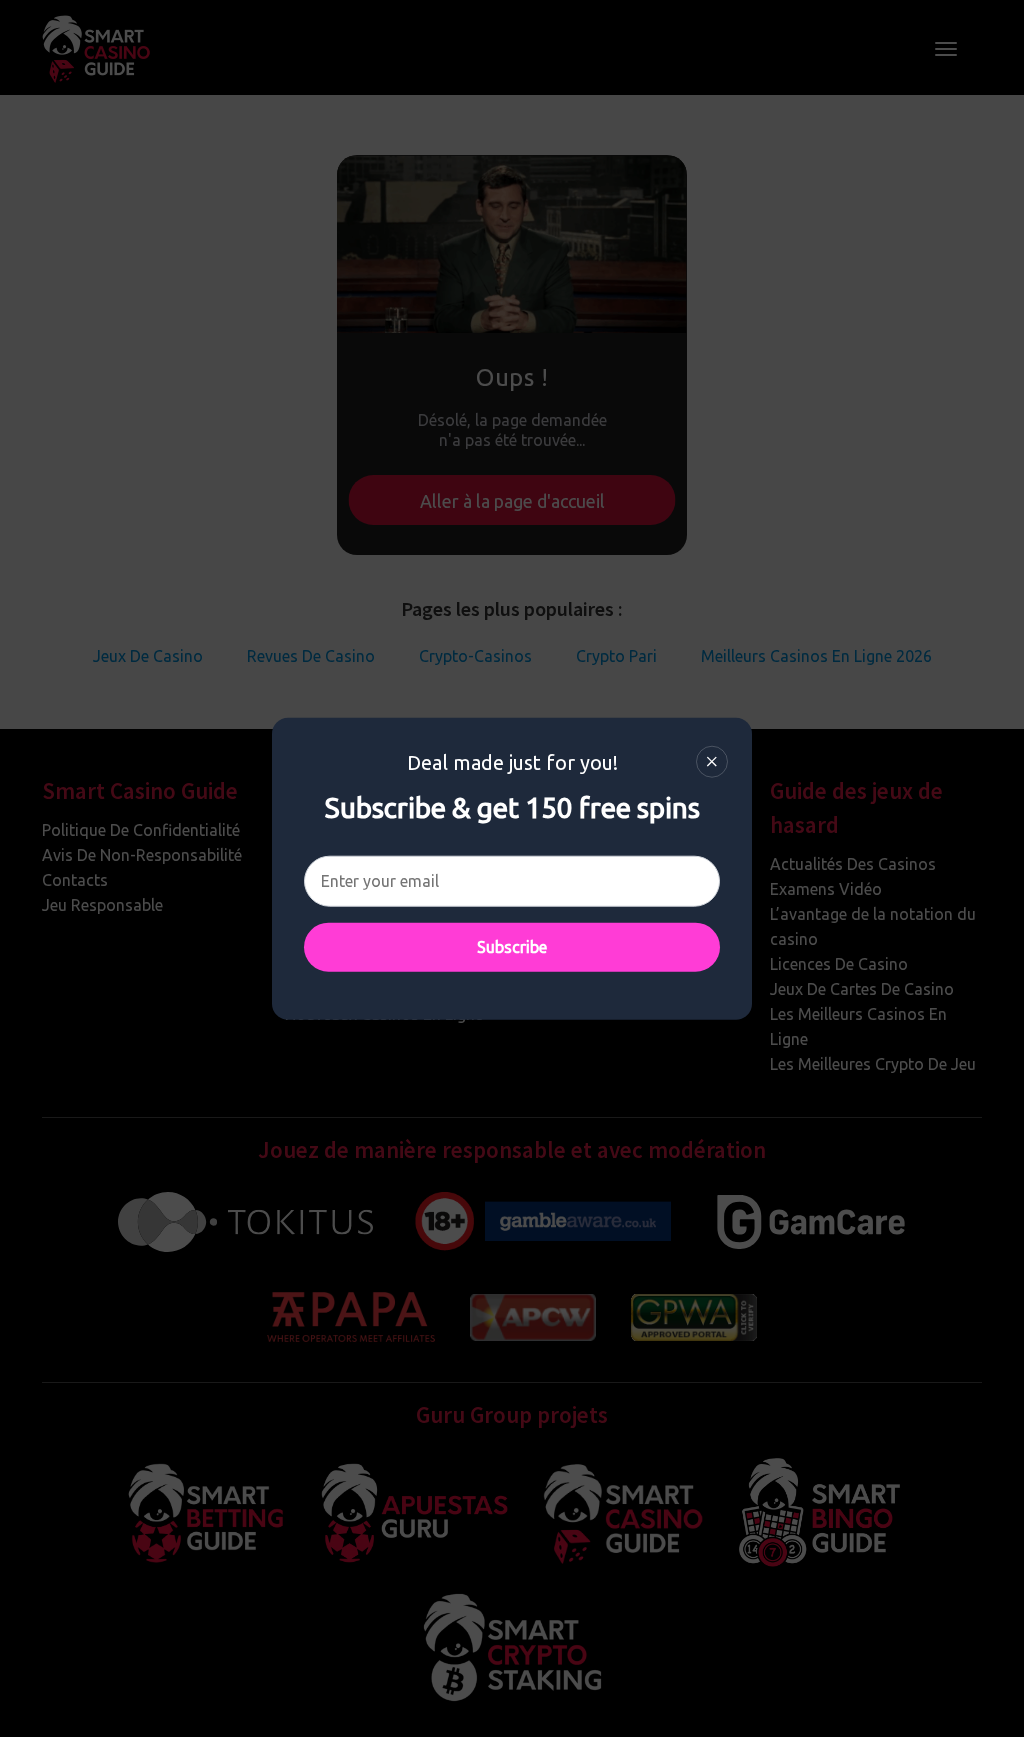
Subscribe (512, 947)
